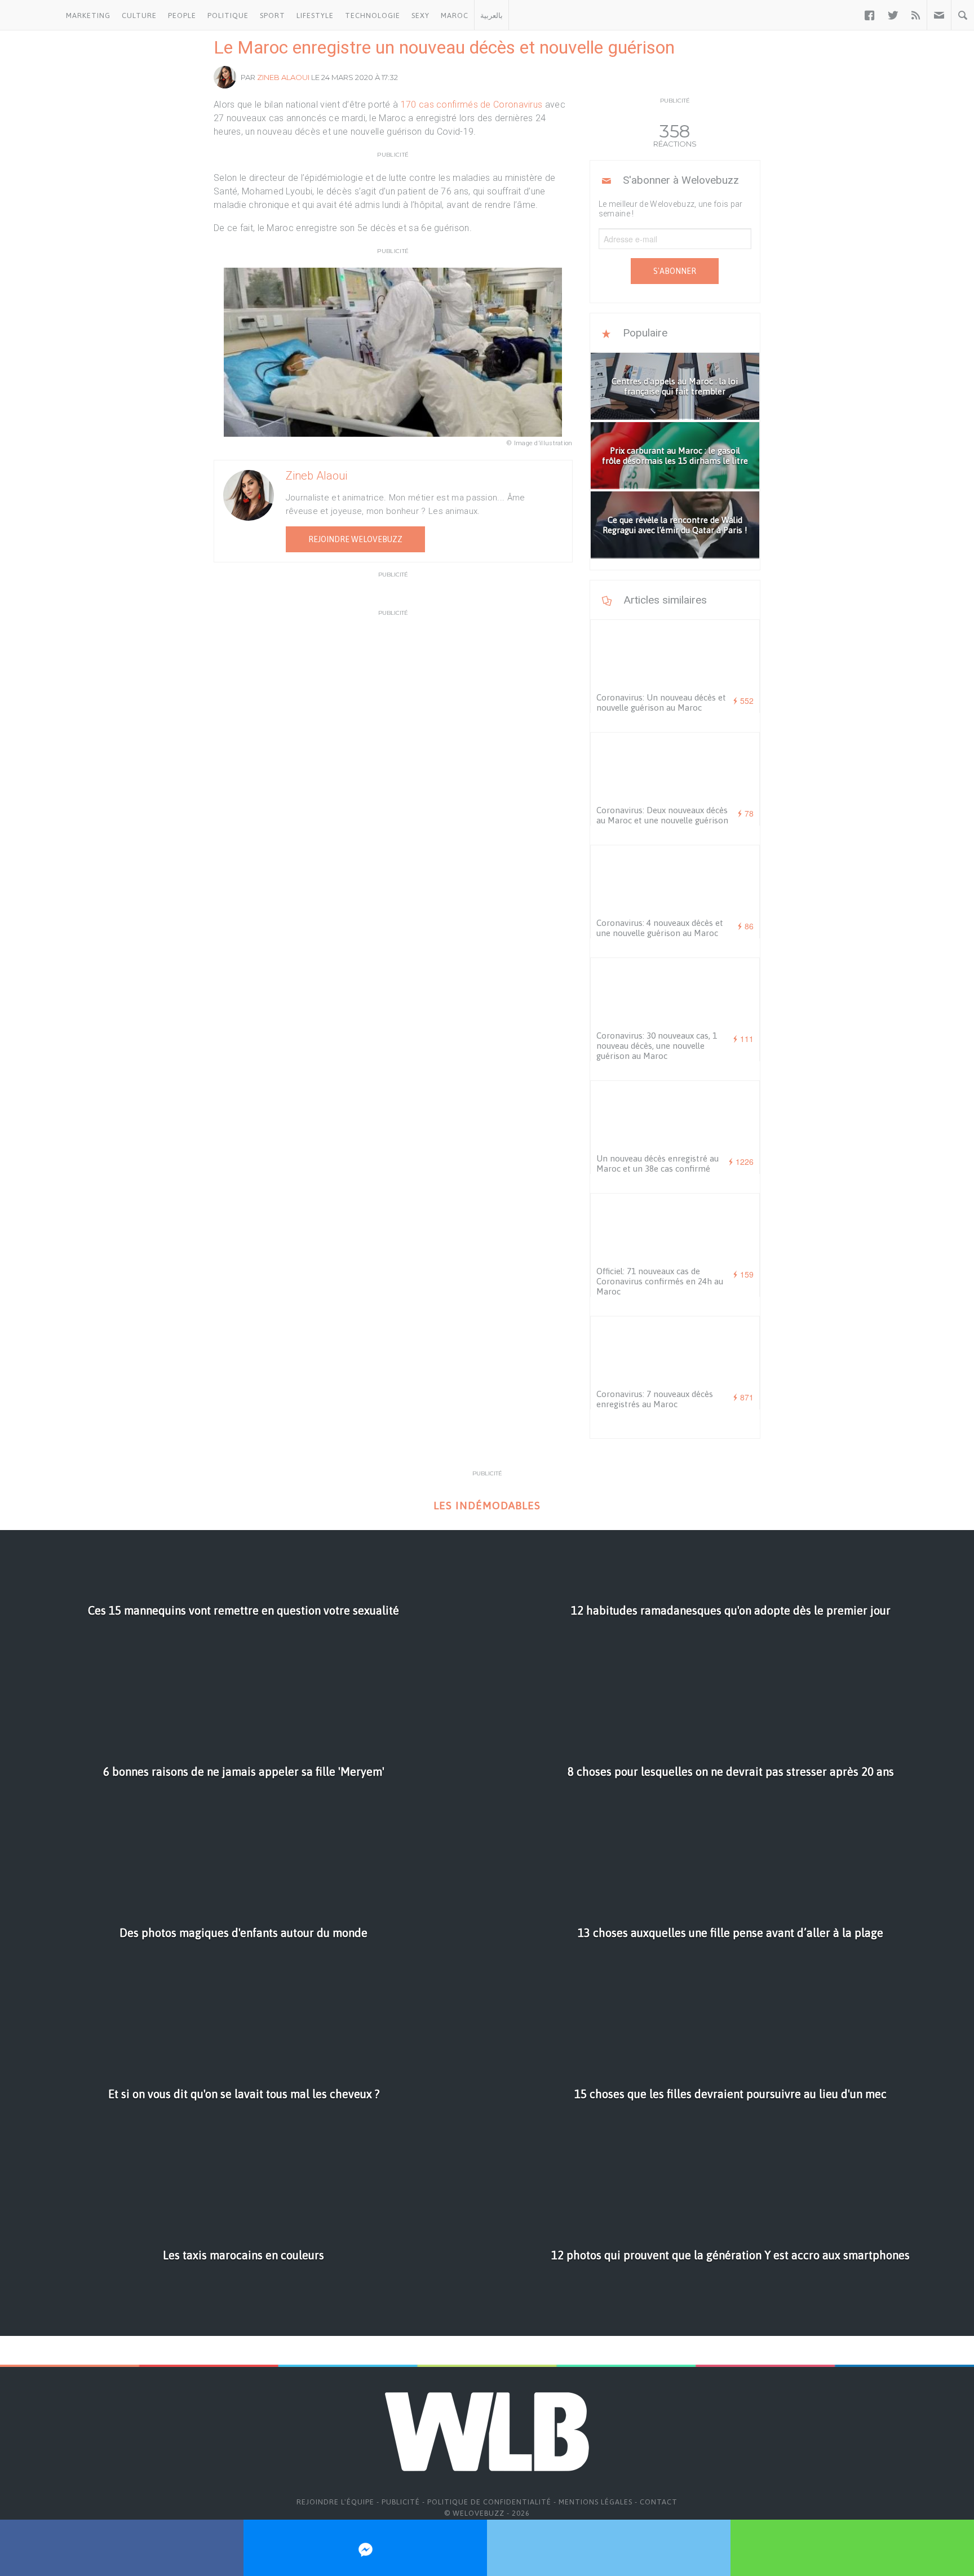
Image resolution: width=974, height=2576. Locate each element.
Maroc (455, 15)
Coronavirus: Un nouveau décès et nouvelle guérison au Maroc (661, 702)
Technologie (373, 15)
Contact (659, 2502)
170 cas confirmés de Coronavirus (472, 105)
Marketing (88, 15)
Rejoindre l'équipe (335, 2502)
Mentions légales (596, 2502)
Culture (139, 15)
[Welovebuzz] (30, 15)
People (182, 15)
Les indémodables (487, 1506)
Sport (273, 15)
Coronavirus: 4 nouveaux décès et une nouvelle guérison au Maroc (660, 928)
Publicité (401, 2502)
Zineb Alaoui (283, 77)
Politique (228, 15)
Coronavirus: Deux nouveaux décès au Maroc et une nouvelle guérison (662, 815)
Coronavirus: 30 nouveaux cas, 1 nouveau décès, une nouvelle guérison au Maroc (657, 1046)
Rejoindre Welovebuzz (355, 539)
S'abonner (675, 271)
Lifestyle (315, 15)
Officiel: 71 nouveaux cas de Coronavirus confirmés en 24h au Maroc (660, 1281)
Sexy (420, 15)
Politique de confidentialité (489, 2502)
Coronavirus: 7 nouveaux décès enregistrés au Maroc (655, 1399)
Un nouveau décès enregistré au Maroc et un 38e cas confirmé (658, 1163)
